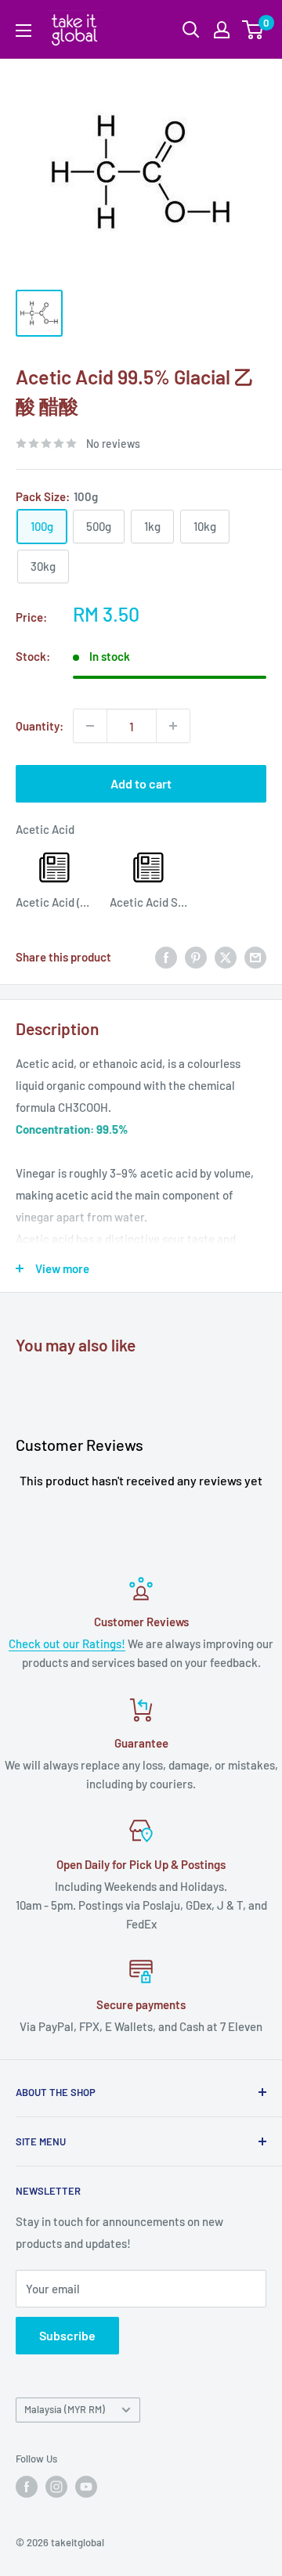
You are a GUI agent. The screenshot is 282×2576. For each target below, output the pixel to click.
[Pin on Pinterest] (196, 957)
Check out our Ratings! (67, 1643)
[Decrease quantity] (90, 726)
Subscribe (67, 2335)
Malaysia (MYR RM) (65, 2409)
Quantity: (40, 726)
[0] (253, 30)
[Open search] (191, 30)
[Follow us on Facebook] (27, 2487)
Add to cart (141, 783)
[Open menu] (23, 31)
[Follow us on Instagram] (56, 2487)
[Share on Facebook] (166, 957)
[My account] (222, 30)
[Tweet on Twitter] (226, 957)
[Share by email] (255, 957)
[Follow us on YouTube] (86, 2487)
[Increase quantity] (173, 726)
